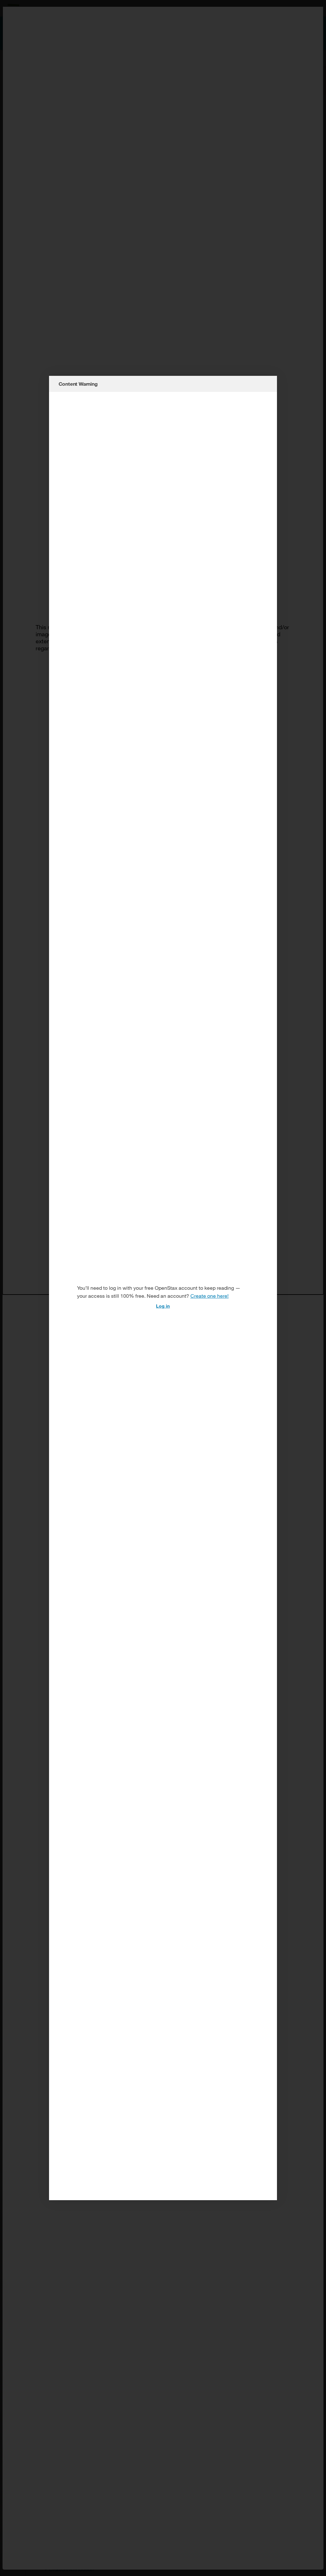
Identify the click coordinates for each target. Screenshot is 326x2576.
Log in (163, 1306)
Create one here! (209, 1296)
